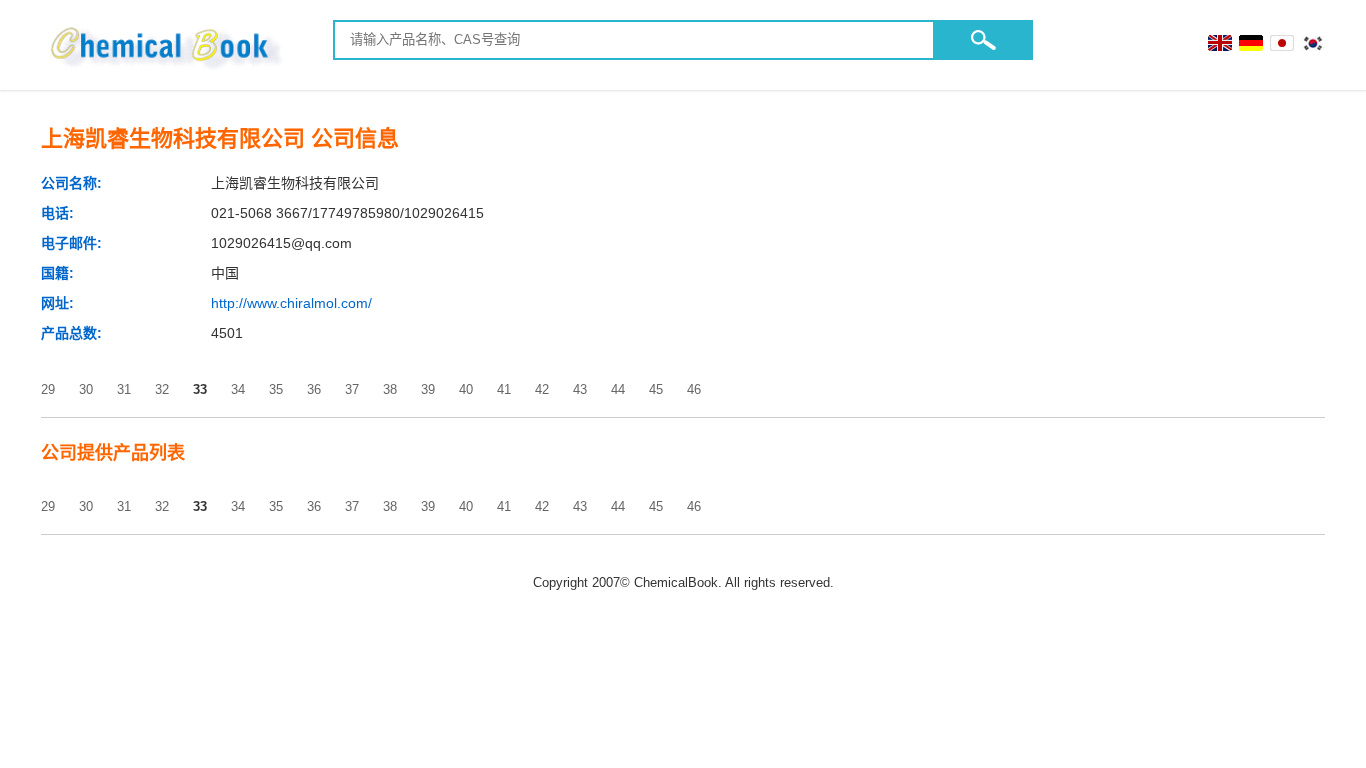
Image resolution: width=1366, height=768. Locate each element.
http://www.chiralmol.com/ (291, 303)
